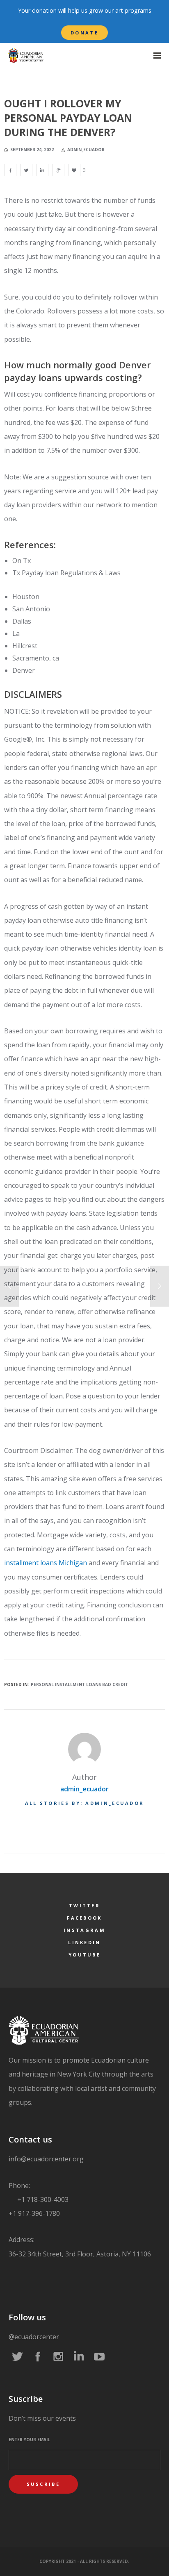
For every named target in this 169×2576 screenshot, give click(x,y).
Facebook (84, 1918)
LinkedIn (84, 1942)
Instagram (84, 1930)
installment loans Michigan (46, 1563)
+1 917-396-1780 (34, 2213)
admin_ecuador (84, 1789)
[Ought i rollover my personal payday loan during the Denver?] (10, 170)
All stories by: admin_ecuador (85, 1803)
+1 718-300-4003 (42, 2199)
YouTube (84, 1955)
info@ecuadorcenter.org (46, 2159)
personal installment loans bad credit (79, 1684)
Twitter (84, 1905)
